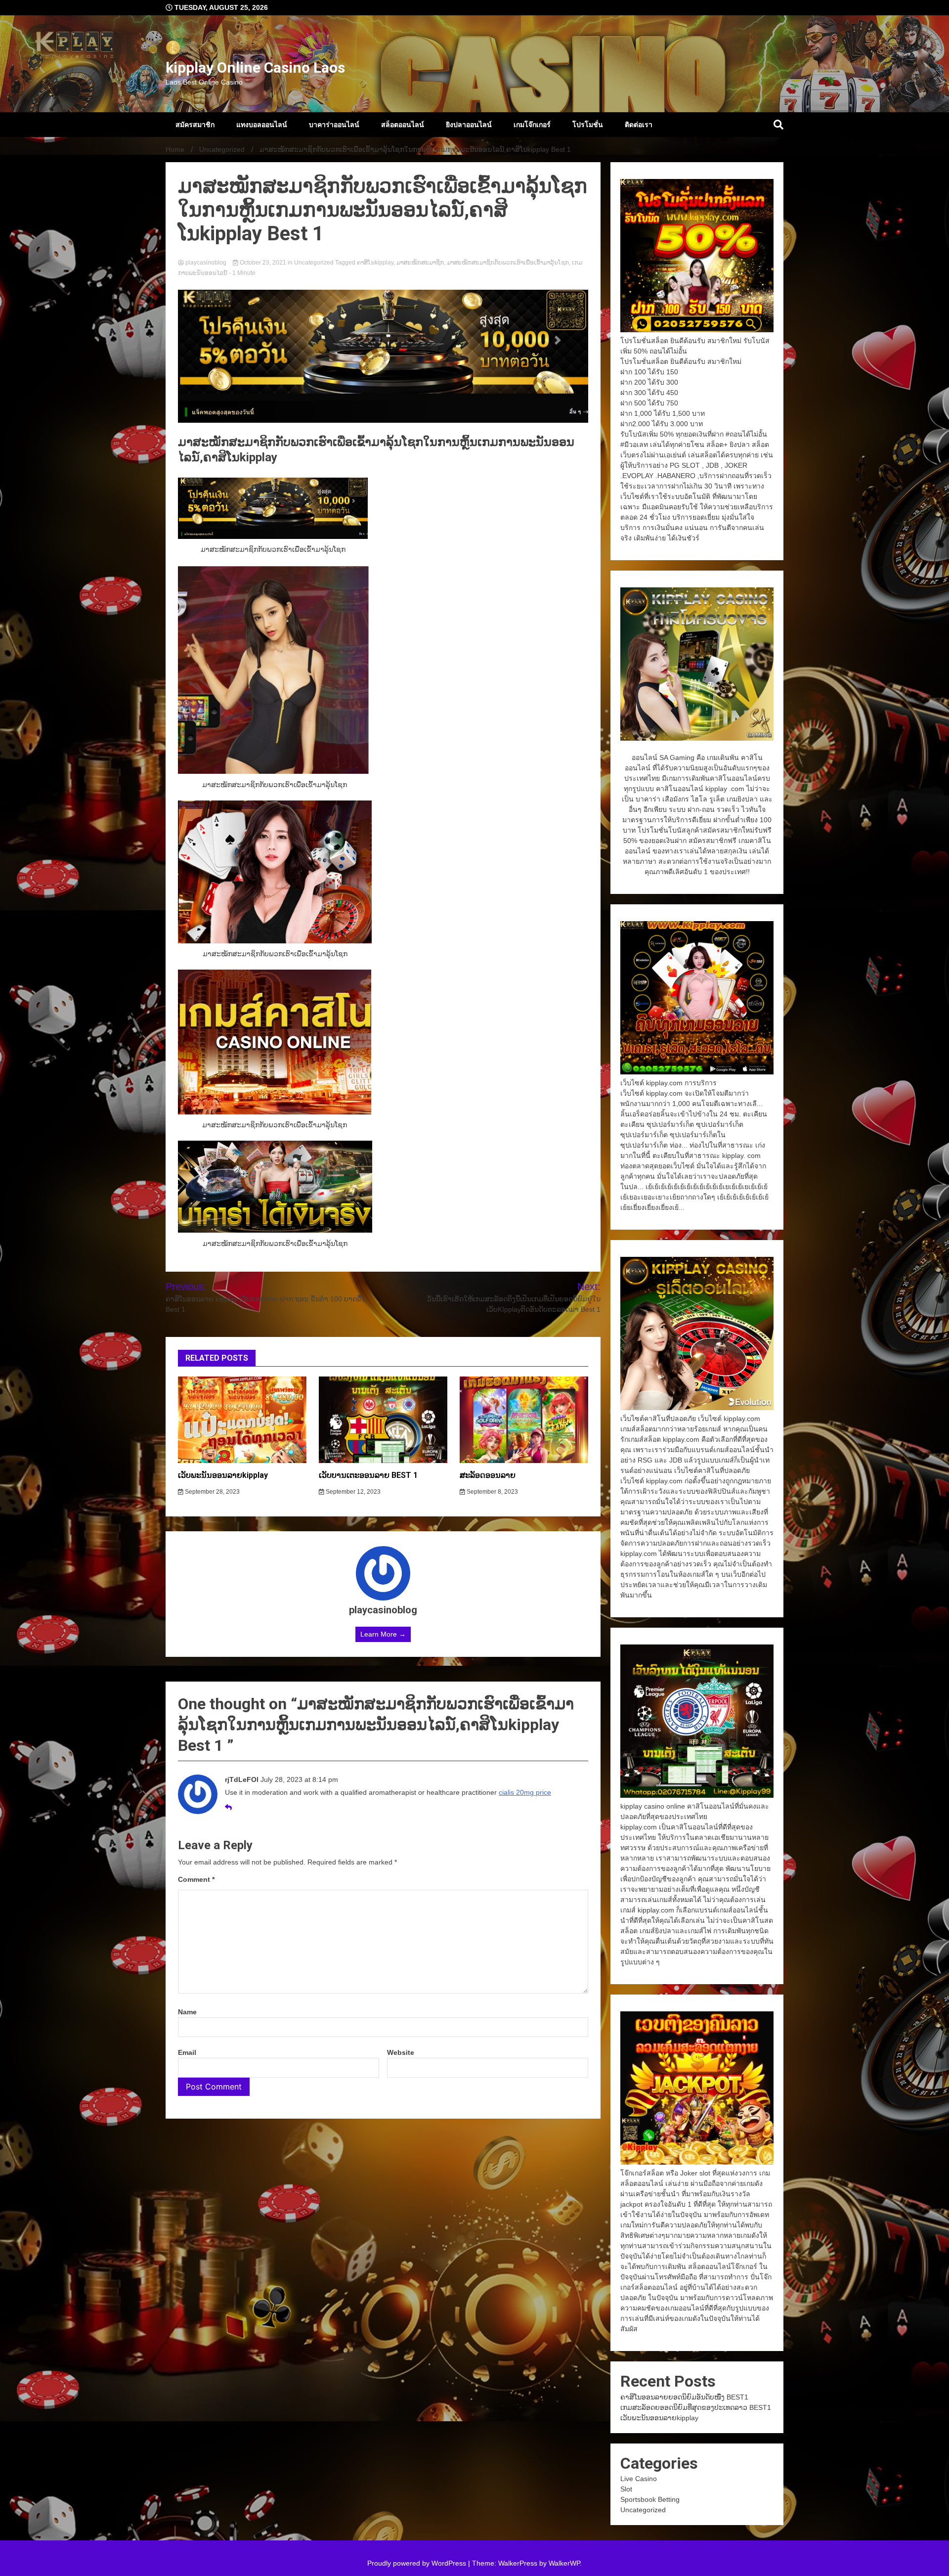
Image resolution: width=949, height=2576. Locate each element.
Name (187, 2012)
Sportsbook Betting (650, 2499)
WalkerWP (564, 2563)
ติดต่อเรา (639, 125)
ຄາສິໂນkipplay (375, 263)
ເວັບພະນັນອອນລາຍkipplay (223, 1475)
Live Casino (639, 2479)
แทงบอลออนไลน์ (262, 125)
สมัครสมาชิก (195, 125)
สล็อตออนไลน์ (403, 125)
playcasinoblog (206, 263)
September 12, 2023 (352, 1492)
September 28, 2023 (212, 1492)
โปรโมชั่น (588, 125)
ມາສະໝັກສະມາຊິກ (420, 263)
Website (401, 2052)
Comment (196, 1879)
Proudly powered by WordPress (418, 2563)
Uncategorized (314, 263)
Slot (626, 2489)
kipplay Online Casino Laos (255, 67)
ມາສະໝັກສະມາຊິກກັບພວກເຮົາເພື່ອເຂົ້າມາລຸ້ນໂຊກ (508, 263)
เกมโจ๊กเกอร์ (532, 125)
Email (187, 2052)
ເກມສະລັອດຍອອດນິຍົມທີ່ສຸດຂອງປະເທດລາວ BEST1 (696, 2407)
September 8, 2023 (492, 1492)
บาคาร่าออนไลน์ (334, 125)
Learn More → (383, 1634)
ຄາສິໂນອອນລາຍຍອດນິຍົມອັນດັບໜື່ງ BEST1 (684, 2397)
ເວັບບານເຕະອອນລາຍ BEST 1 (368, 1475)
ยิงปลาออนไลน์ (469, 125)
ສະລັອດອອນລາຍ (488, 1475)
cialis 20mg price (525, 1792)
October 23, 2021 (263, 263)
